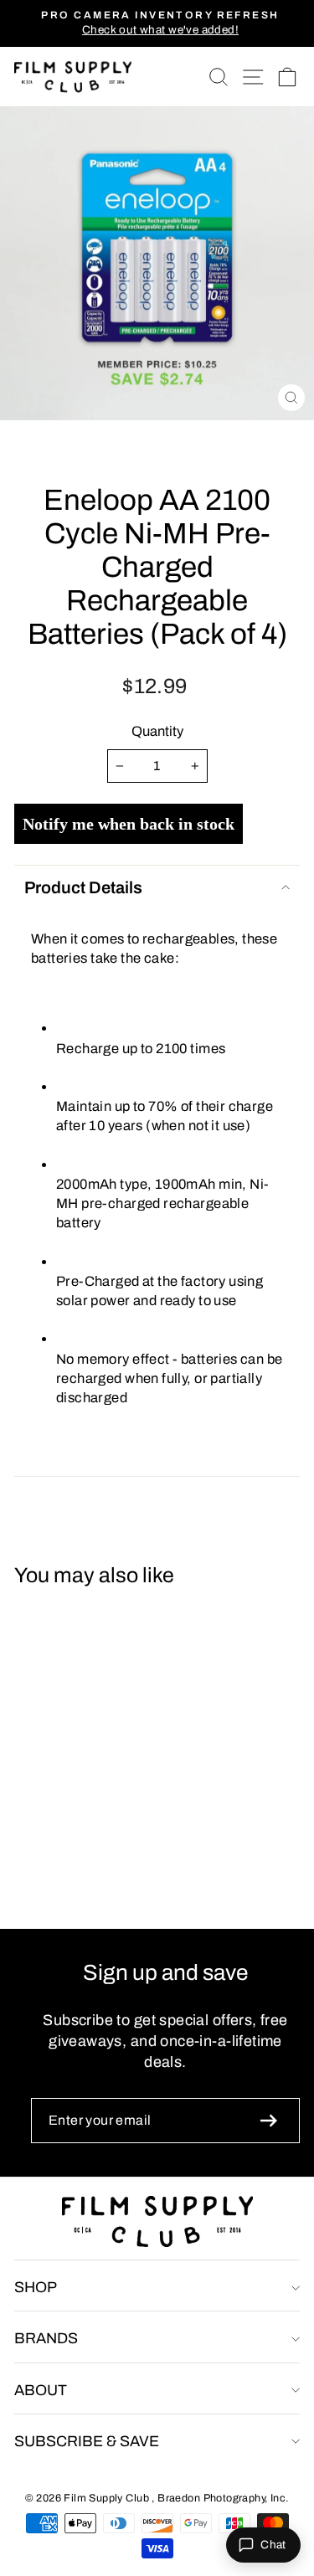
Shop (36, 2287)
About (41, 2390)
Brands (46, 2338)
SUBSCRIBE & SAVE (87, 2441)
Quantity (157, 731)
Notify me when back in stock (129, 824)
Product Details (83, 887)
